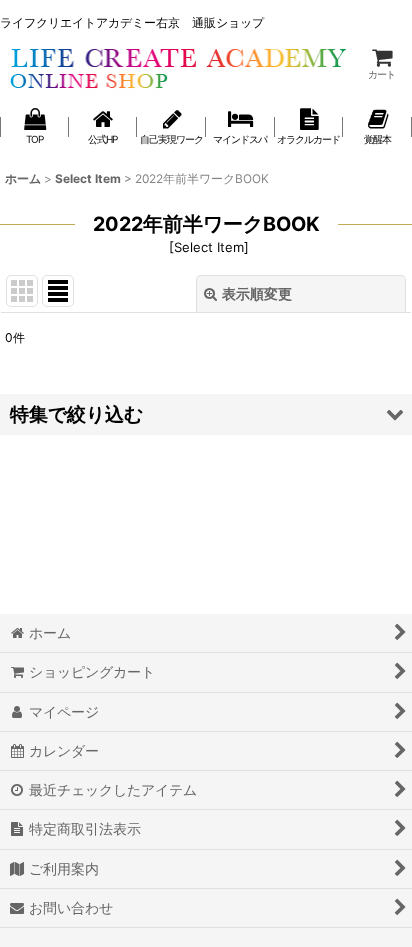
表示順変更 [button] (257, 293)
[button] (206, 414)
